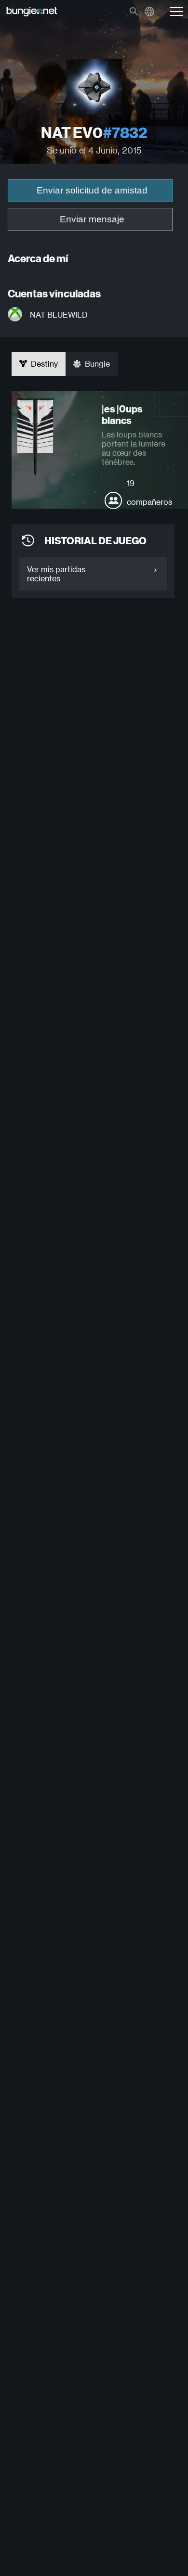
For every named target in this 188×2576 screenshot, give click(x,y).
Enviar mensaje (92, 219)
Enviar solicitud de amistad (92, 190)
